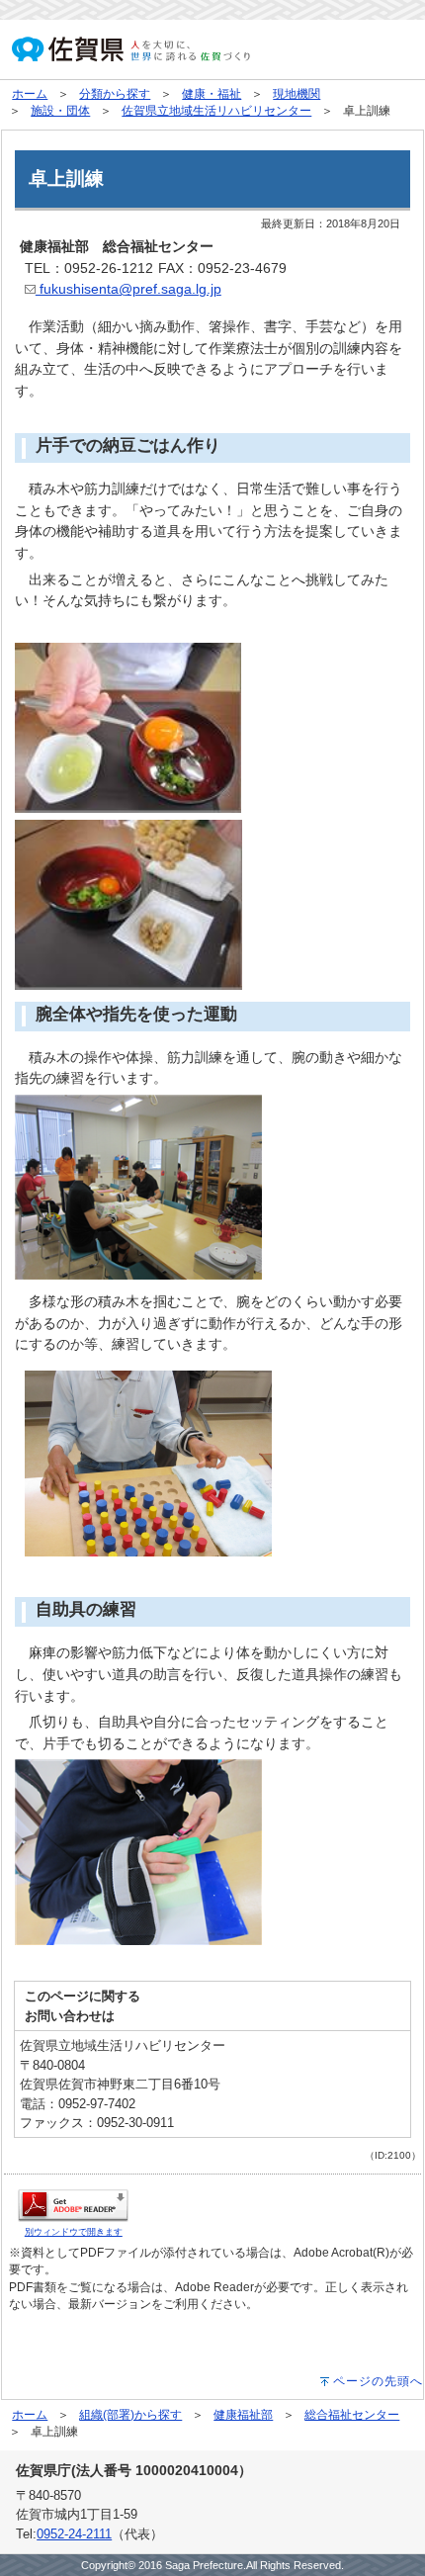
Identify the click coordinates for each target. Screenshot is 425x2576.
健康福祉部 (243, 2415)
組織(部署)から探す (130, 2415)
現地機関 (297, 94)
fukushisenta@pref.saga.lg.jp (128, 289)
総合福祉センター (352, 2415)
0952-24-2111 (74, 2534)
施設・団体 (60, 111)
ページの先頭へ (378, 2381)
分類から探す (115, 94)
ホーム (30, 94)
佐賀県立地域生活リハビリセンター (216, 111)
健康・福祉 (212, 94)
